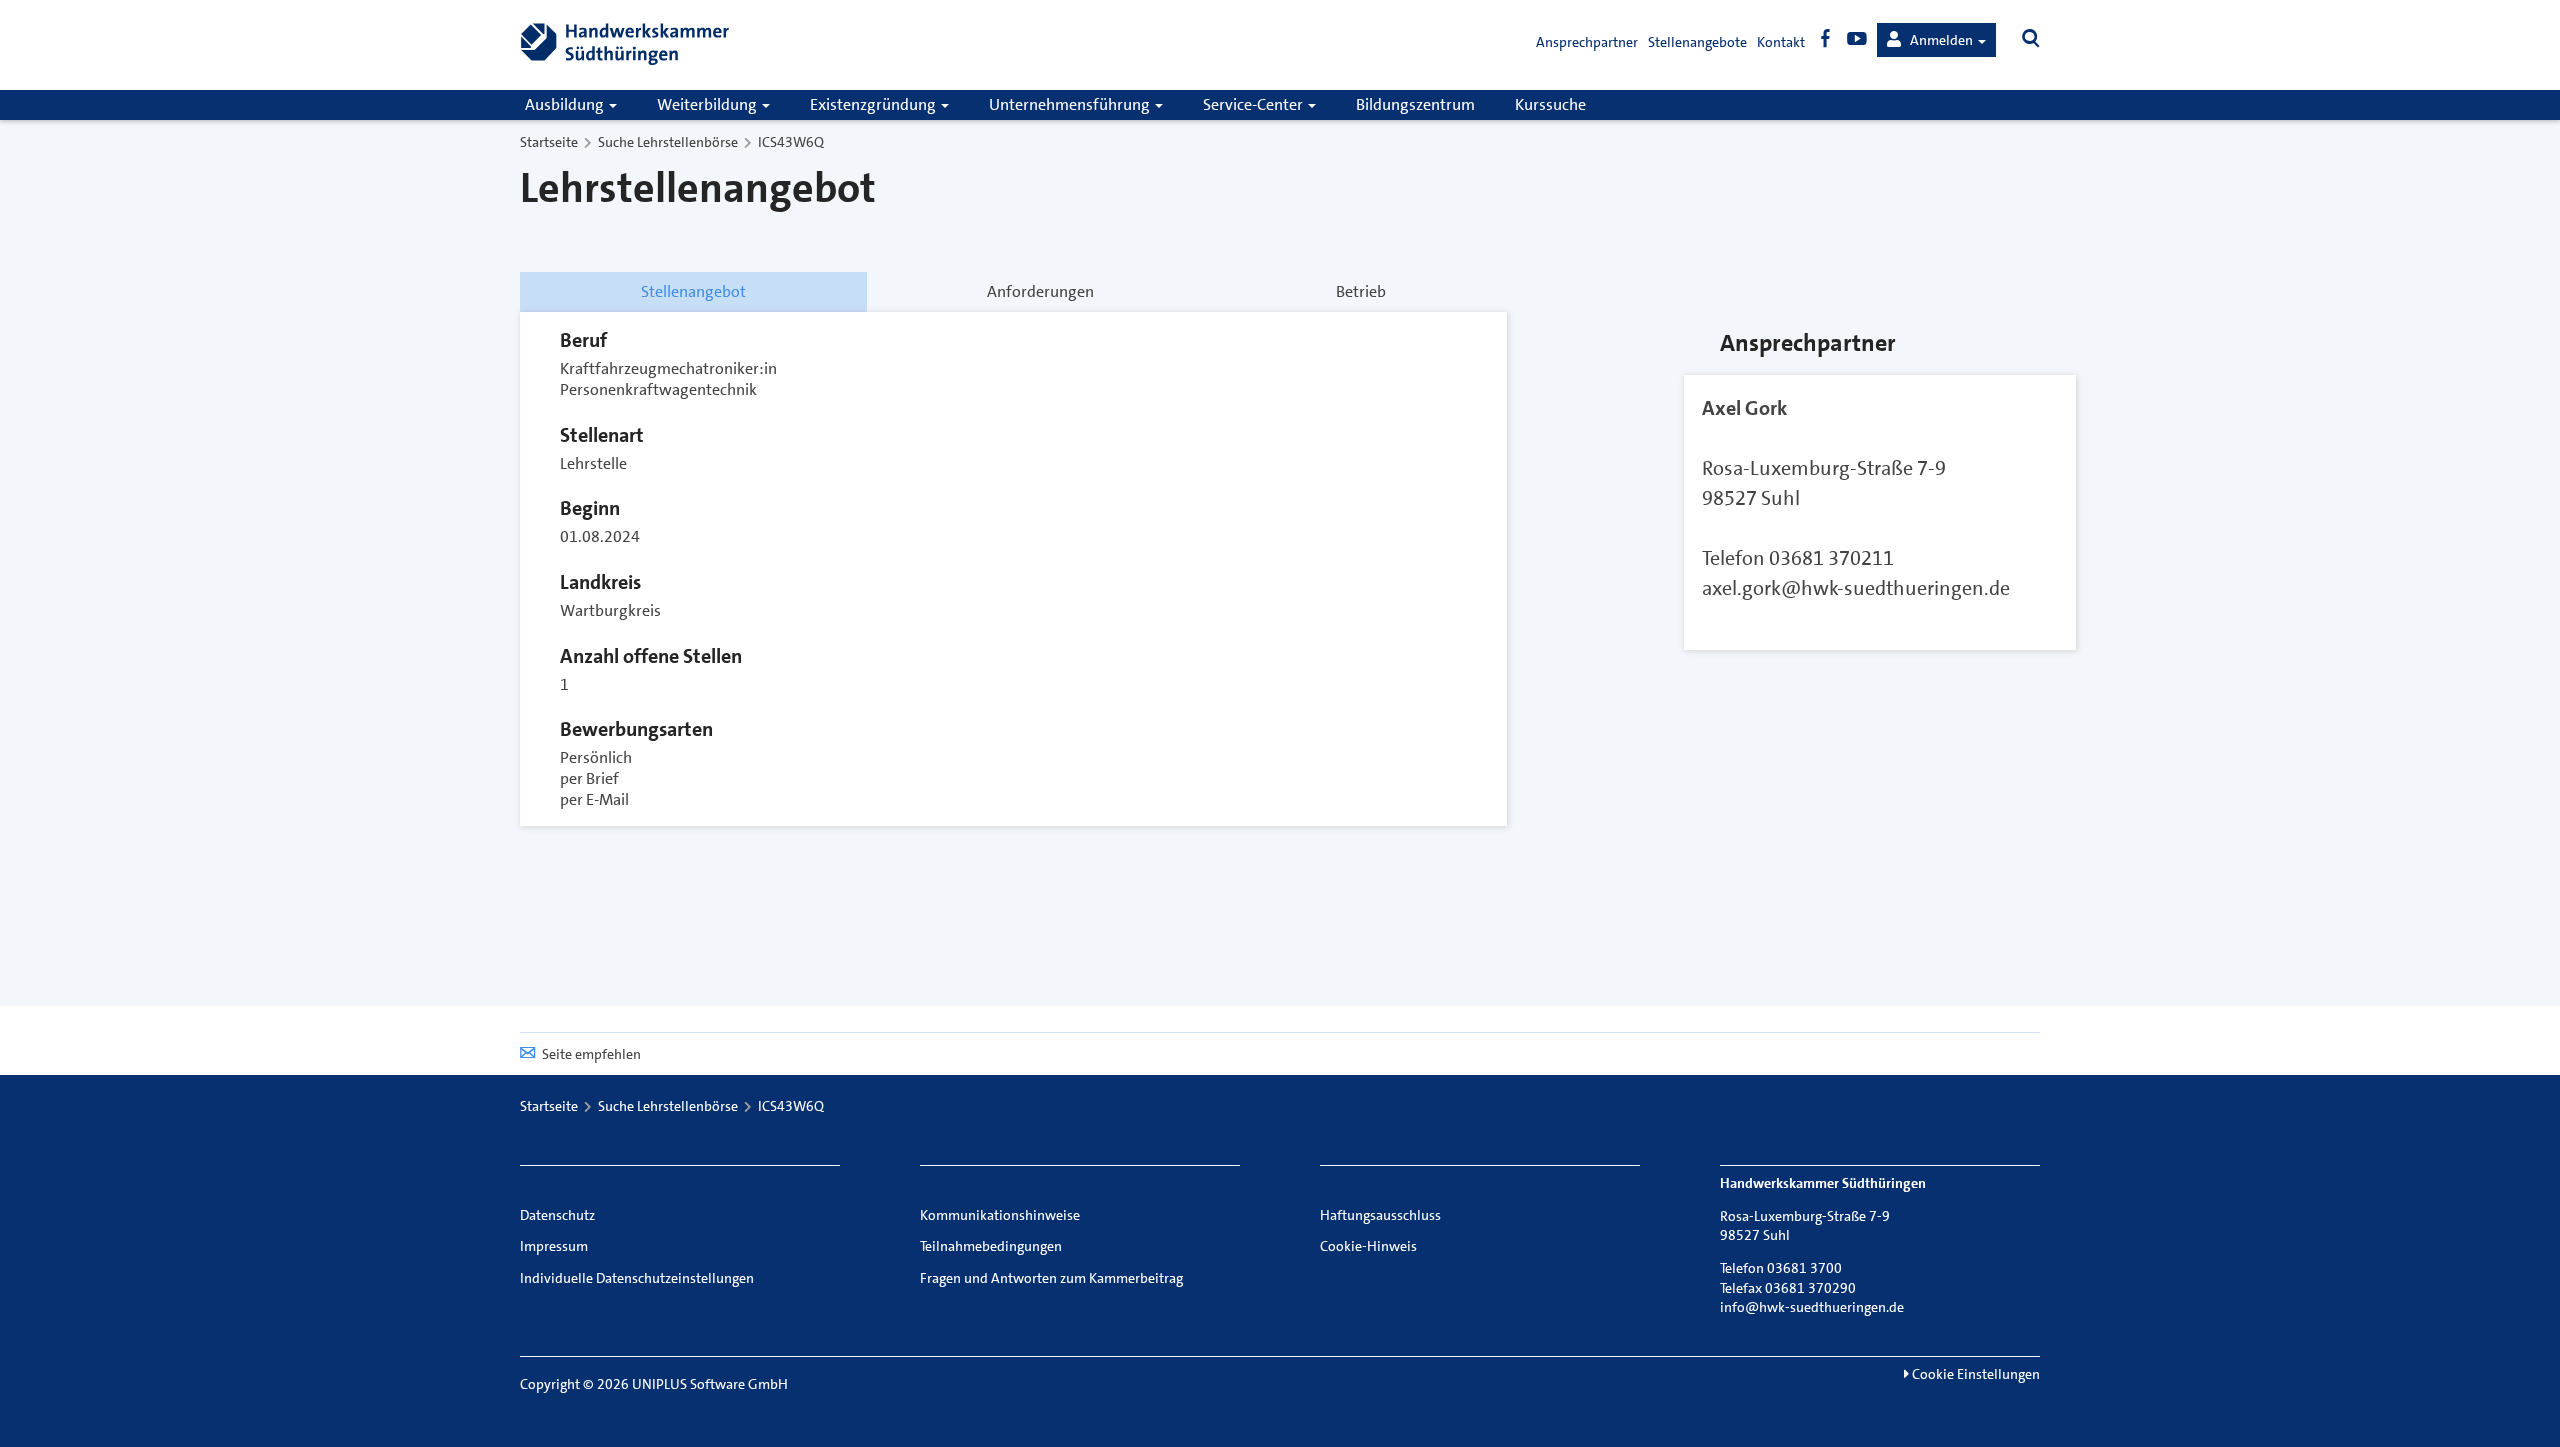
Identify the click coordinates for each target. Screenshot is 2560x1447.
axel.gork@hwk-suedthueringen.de (1856, 588)
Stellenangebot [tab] (693, 291)
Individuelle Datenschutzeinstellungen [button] (637, 1278)
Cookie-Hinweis (1368, 1246)
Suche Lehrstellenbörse (668, 142)
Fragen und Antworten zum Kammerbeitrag (1051, 1278)
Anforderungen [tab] (1040, 291)
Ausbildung (566, 104)
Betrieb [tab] (1361, 291)
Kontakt (1781, 42)
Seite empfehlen (591, 1054)
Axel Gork (1744, 408)
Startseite (549, 142)
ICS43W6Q (791, 142)
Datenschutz (557, 1215)
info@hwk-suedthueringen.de (1812, 1307)
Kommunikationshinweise (1000, 1215)
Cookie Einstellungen (1974, 1374)
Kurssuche (1550, 104)
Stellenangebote (1697, 42)
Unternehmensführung (1071, 104)
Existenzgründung (874, 104)
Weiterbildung (708, 104)
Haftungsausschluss (1380, 1215)
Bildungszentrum (1415, 104)
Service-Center (1254, 104)
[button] (1936, 40)
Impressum (554, 1246)
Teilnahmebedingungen (991, 1246)
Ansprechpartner (1587, 42)
